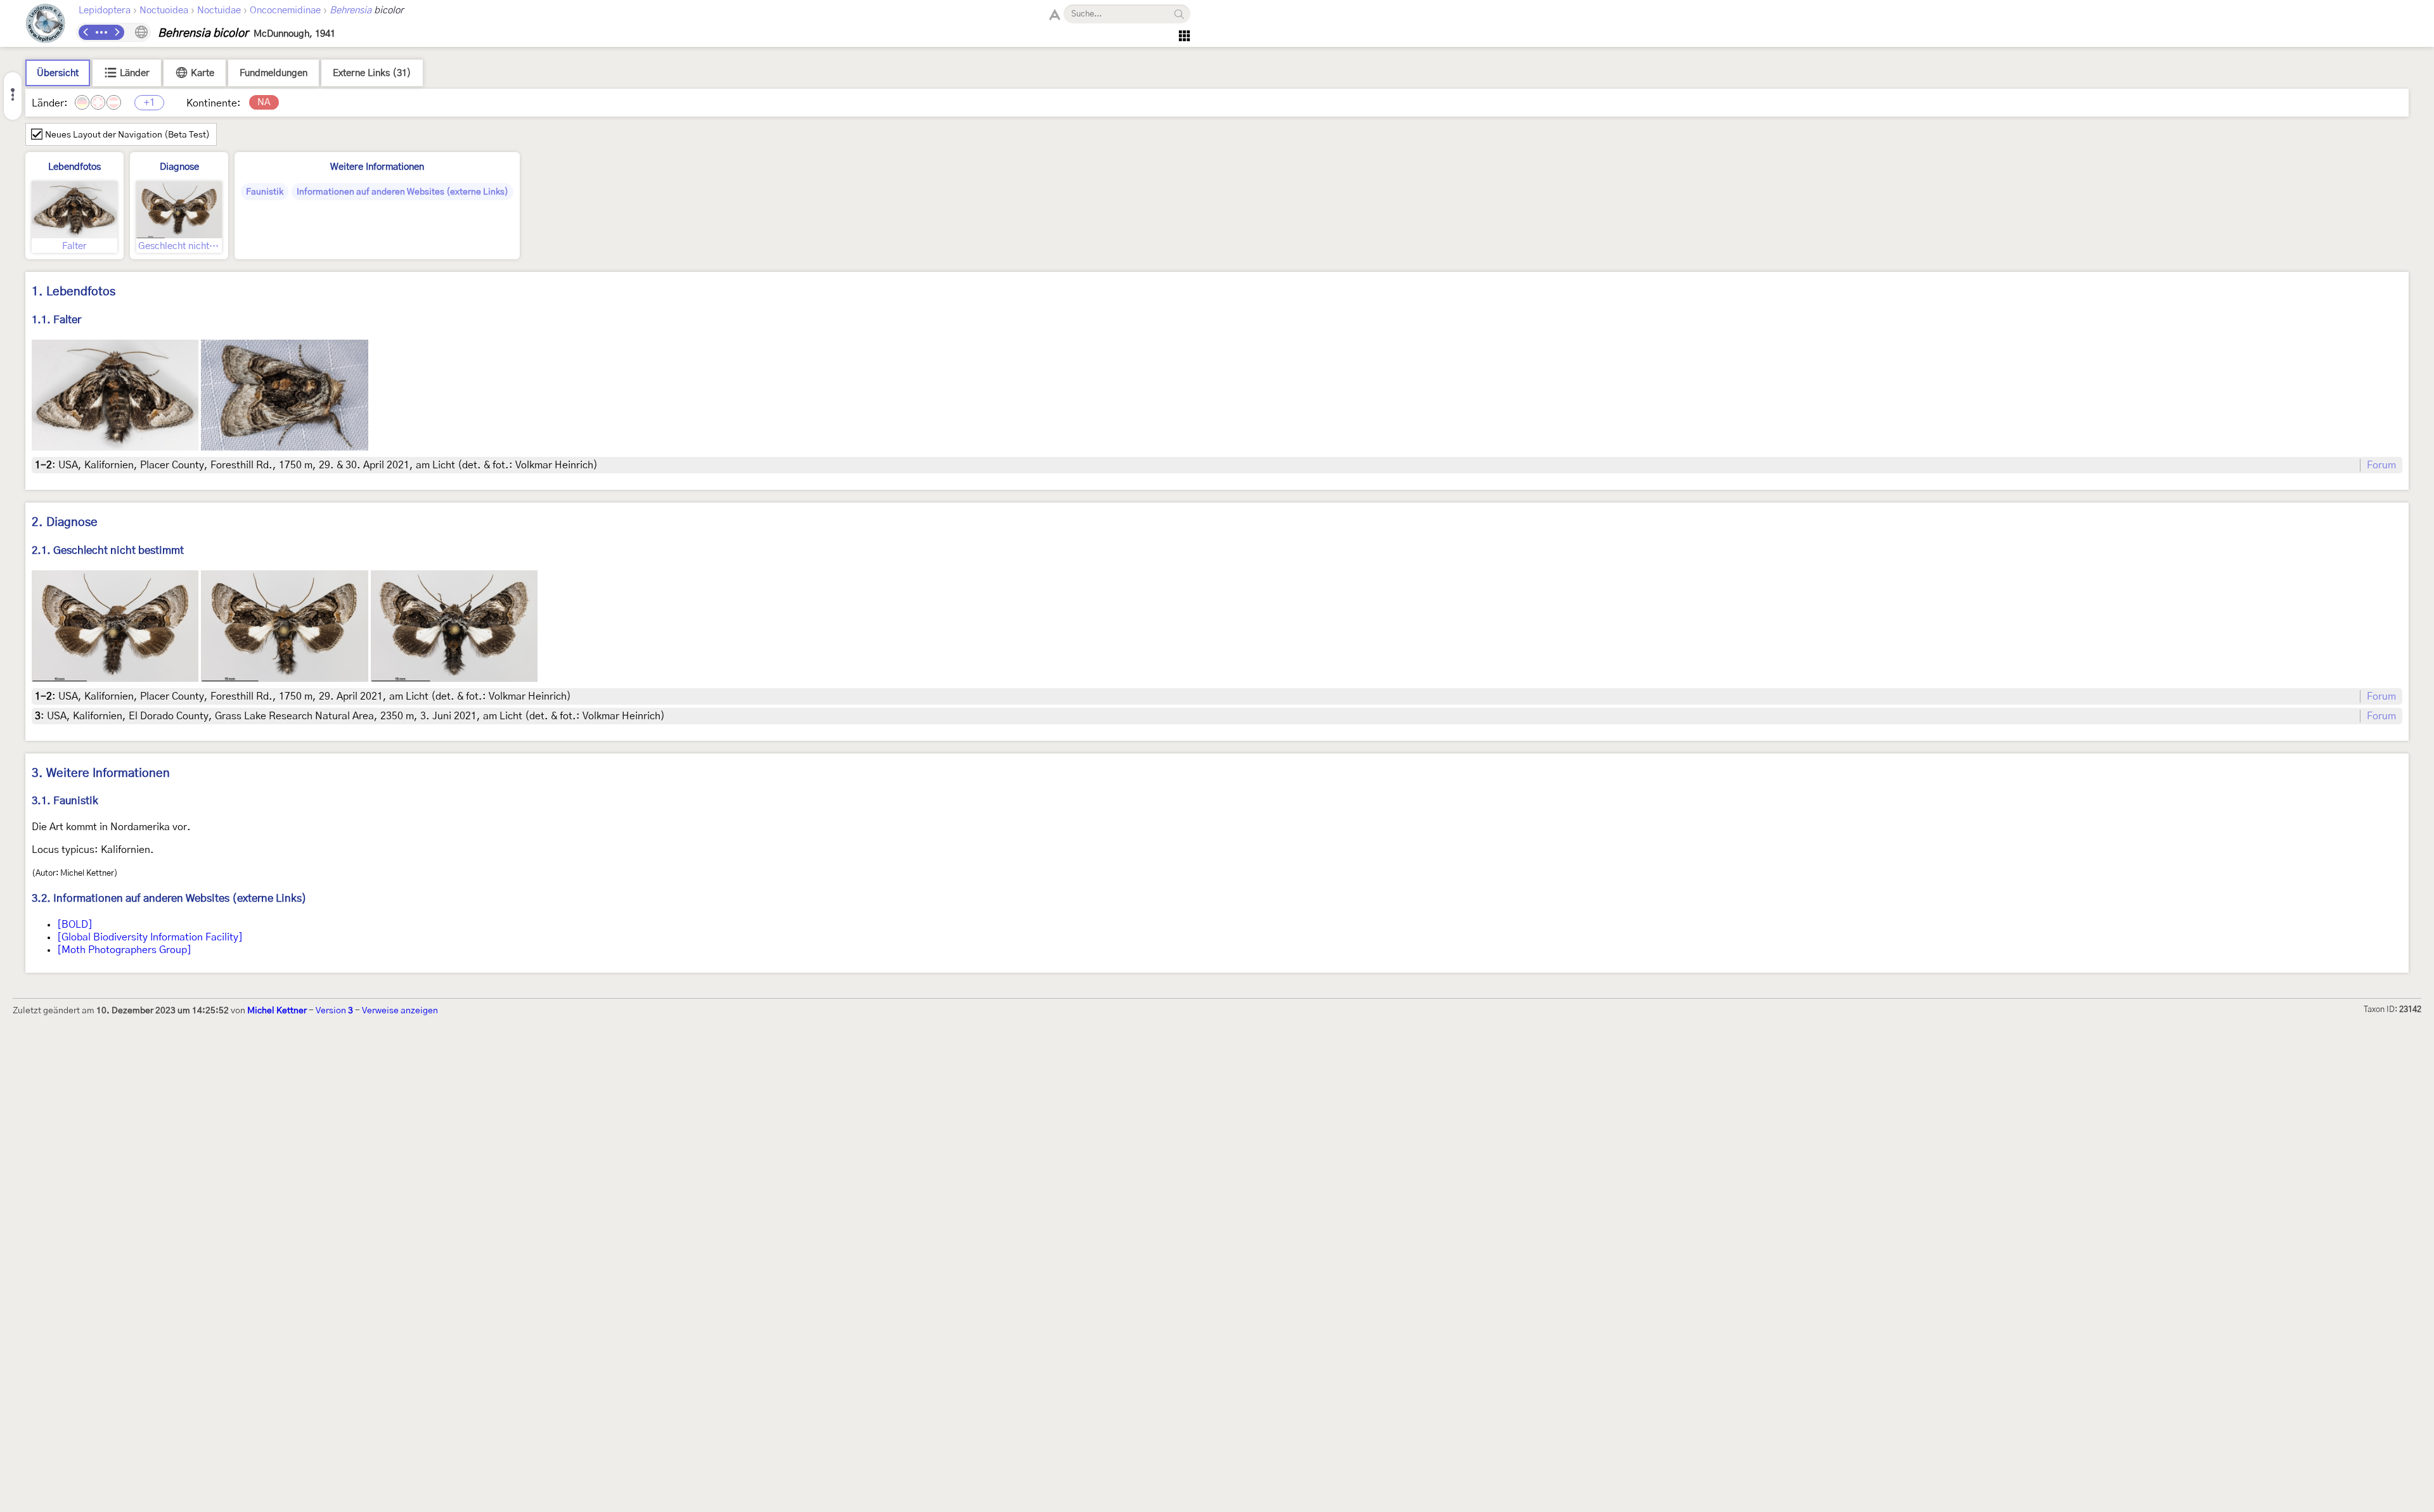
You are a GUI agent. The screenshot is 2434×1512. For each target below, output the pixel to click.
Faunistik (265, 192)
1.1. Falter (56, 320)
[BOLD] (75, 925)
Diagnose (179, 167)
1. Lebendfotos (74, 292)
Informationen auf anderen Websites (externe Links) (402, 192)
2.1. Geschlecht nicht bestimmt (108, 550)
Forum (2381, 465)
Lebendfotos (74, 167)
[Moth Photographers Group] (124, 950)
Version (334, 1011)
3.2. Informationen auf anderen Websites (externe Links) (169, 898)
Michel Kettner (277, 1011)
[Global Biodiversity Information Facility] (150, 937)
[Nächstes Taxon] (117, 32)
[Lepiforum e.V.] (46, 25)
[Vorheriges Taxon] (86, 32)
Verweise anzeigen (400, 1011)
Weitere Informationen (377, 167)
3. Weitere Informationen (101, 773)
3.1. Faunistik (65, 801)
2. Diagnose (65, 522)
